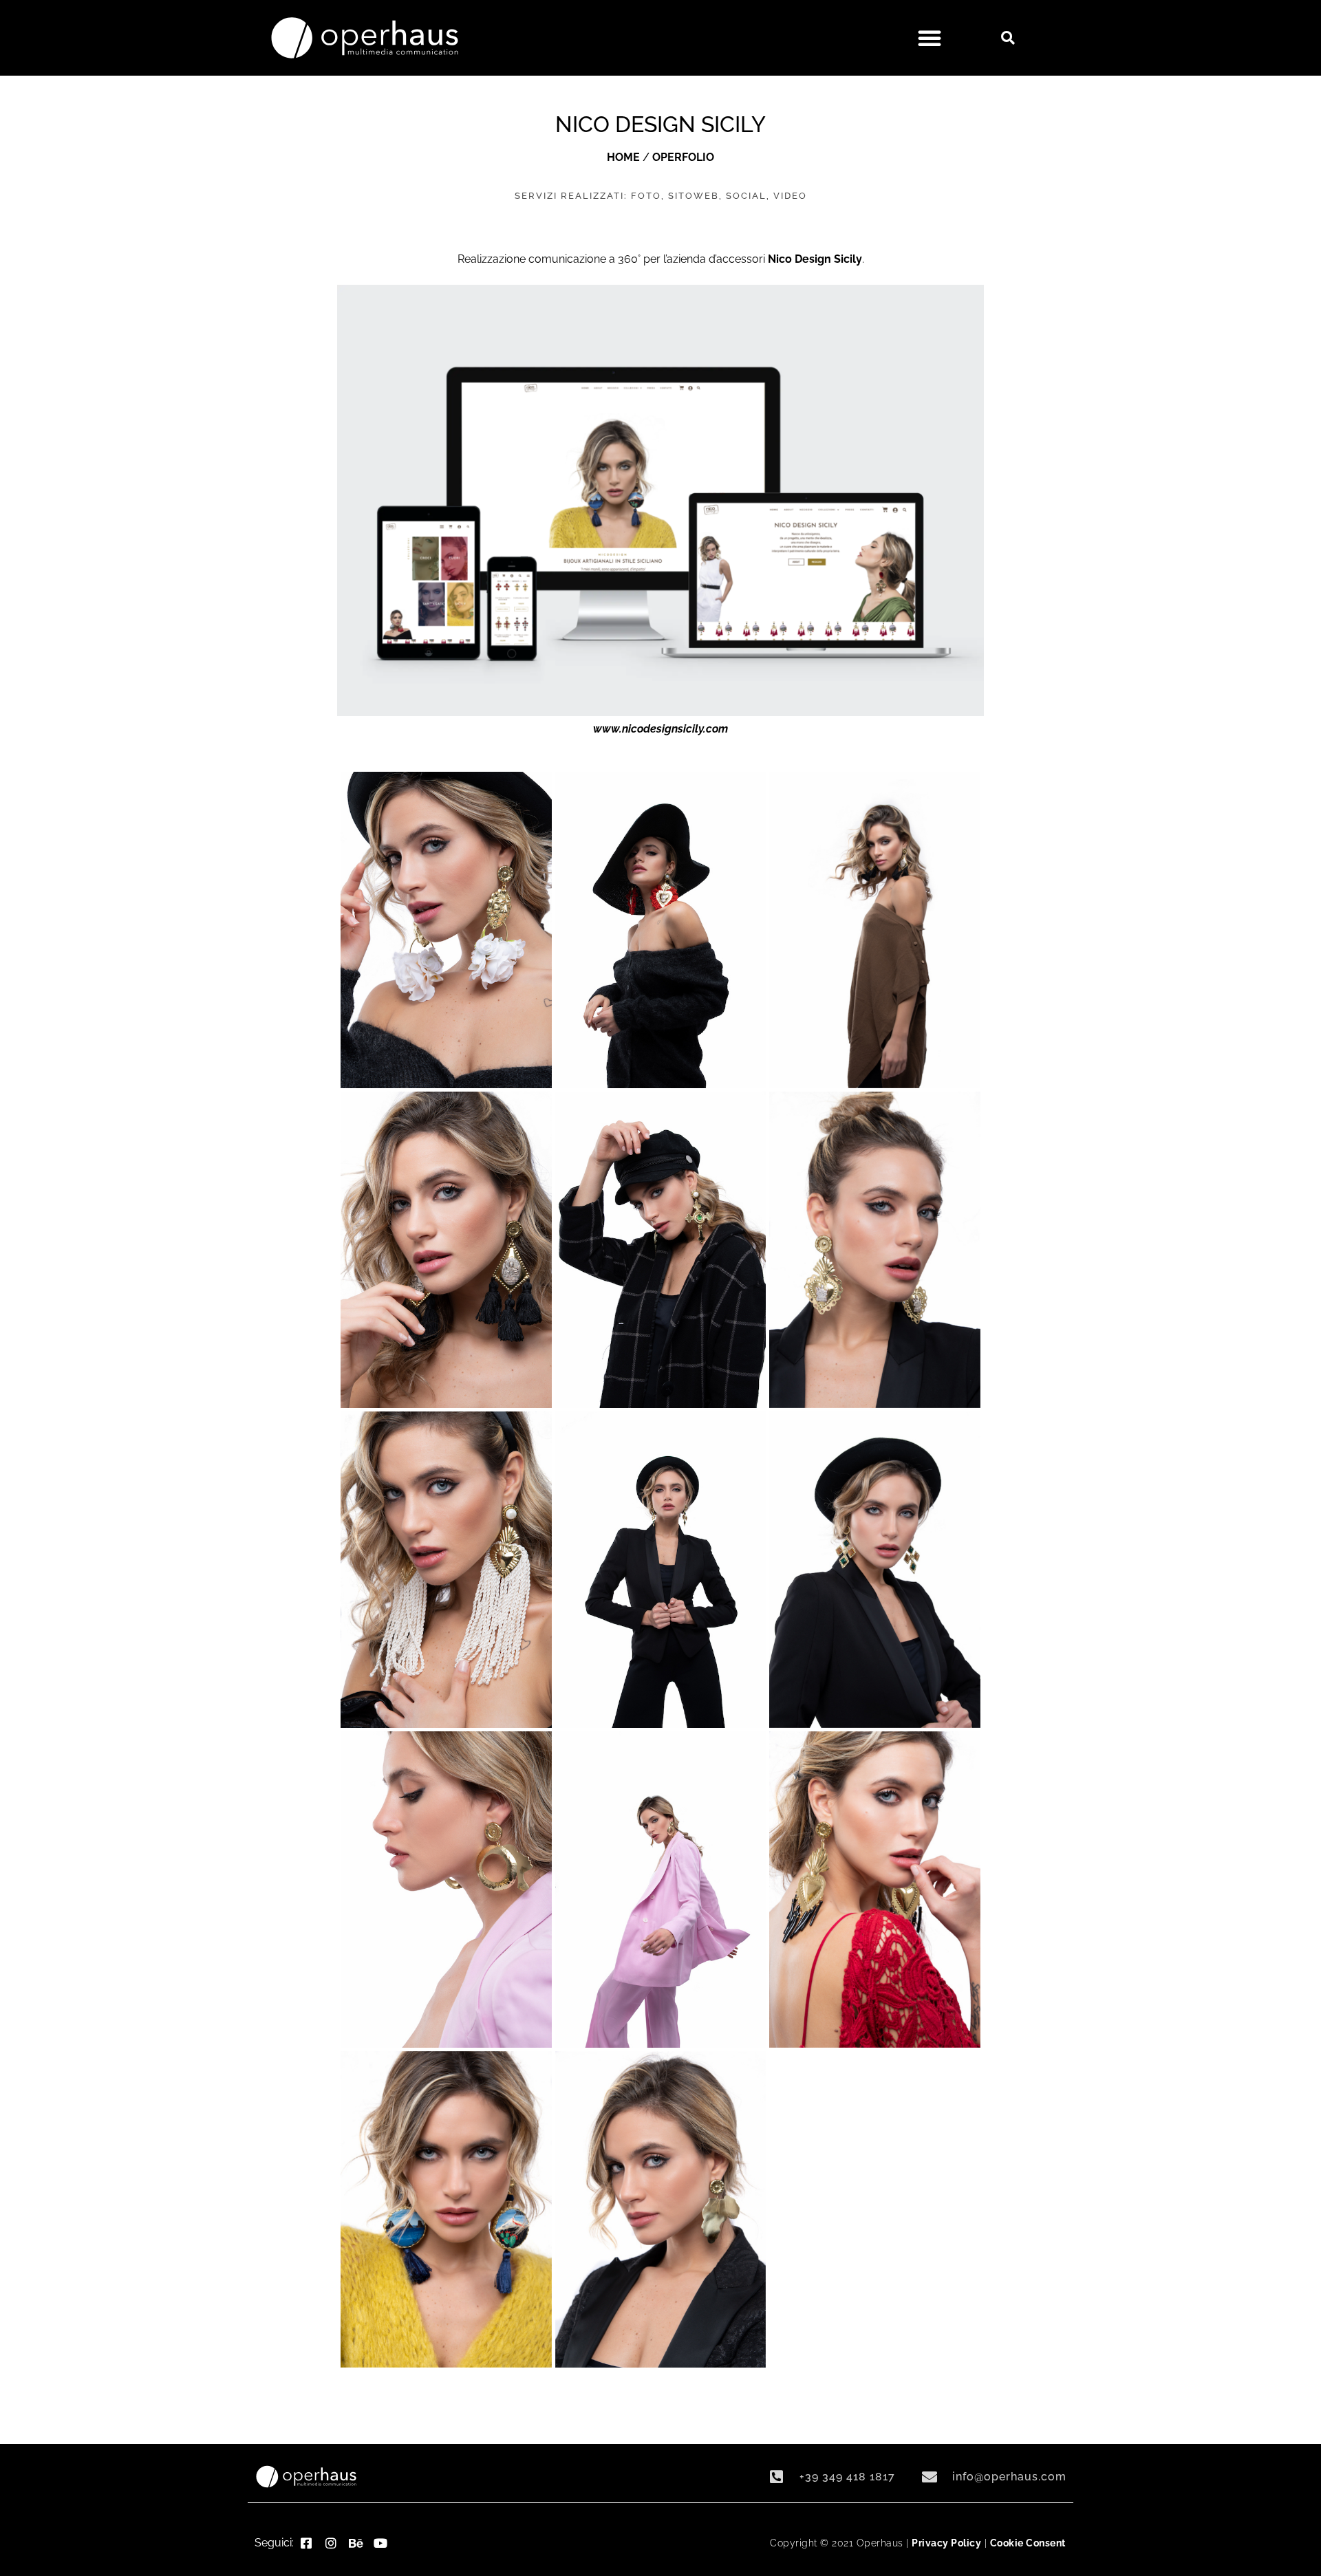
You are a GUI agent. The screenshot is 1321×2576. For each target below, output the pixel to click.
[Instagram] (331, 2543)
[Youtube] (380, 2543)
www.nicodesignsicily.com (660, 729)
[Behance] (356, 2543)
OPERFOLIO (683, 157)
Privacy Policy (946, 2543)
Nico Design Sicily (815, 259)
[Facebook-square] (306, 2543)
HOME (623, 157)
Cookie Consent (1028, 2543)
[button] (930, 38)
